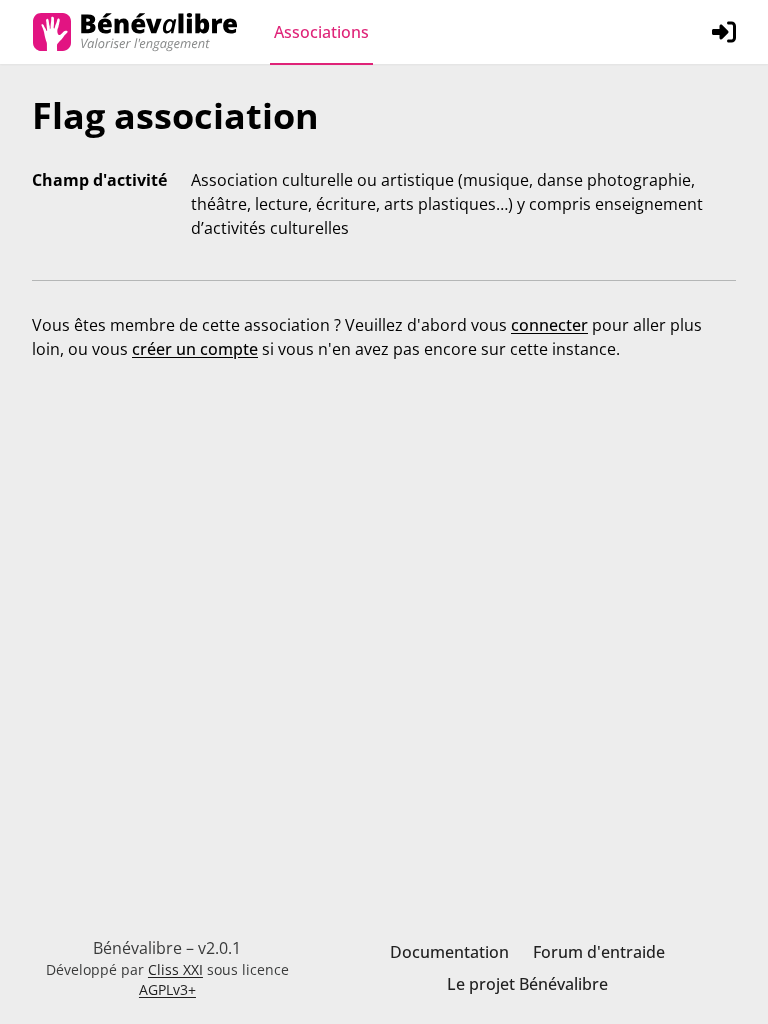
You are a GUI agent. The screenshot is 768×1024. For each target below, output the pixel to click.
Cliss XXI (175, 969)
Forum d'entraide (599, 952)
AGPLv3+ (167, 989)
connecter (549, 325)
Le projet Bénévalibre (527, 984)
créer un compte (195, 349)
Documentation (449, 952)
